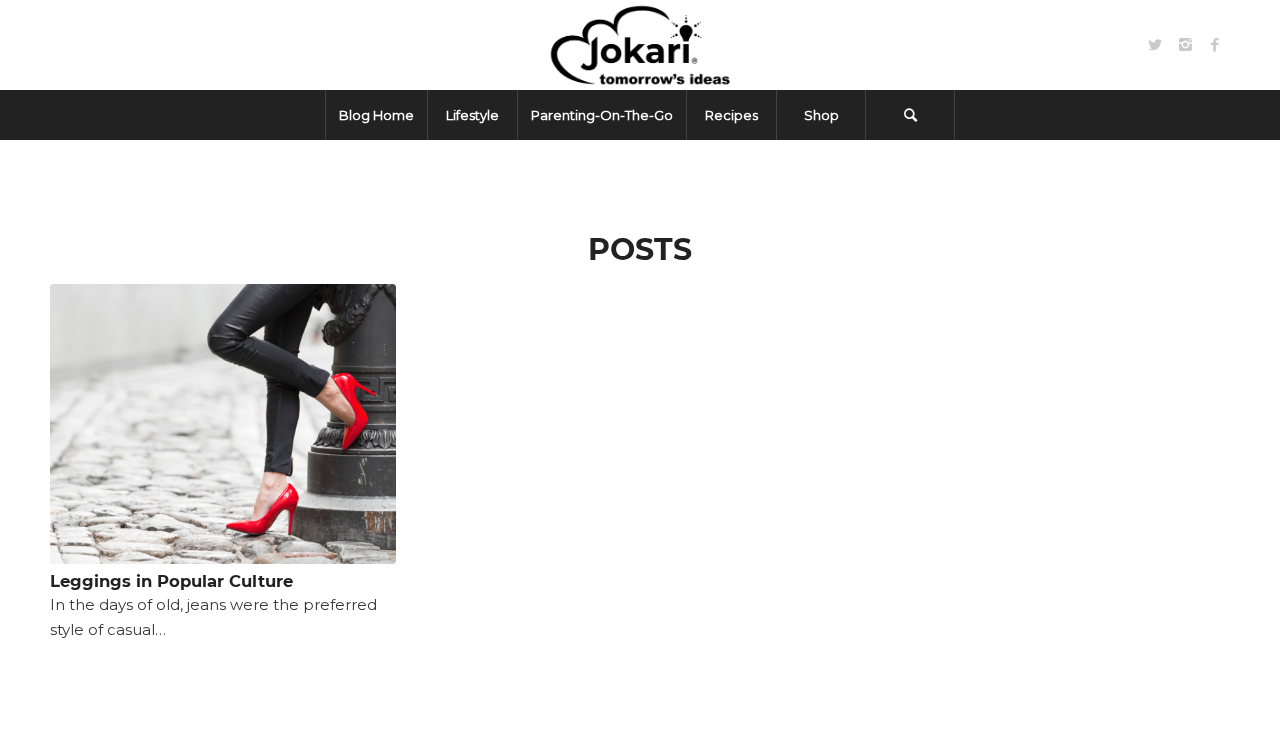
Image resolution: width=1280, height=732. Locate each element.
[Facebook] (1215, 45)
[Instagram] (1185, 45)
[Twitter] (1155, 45)
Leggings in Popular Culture (171, 581)
